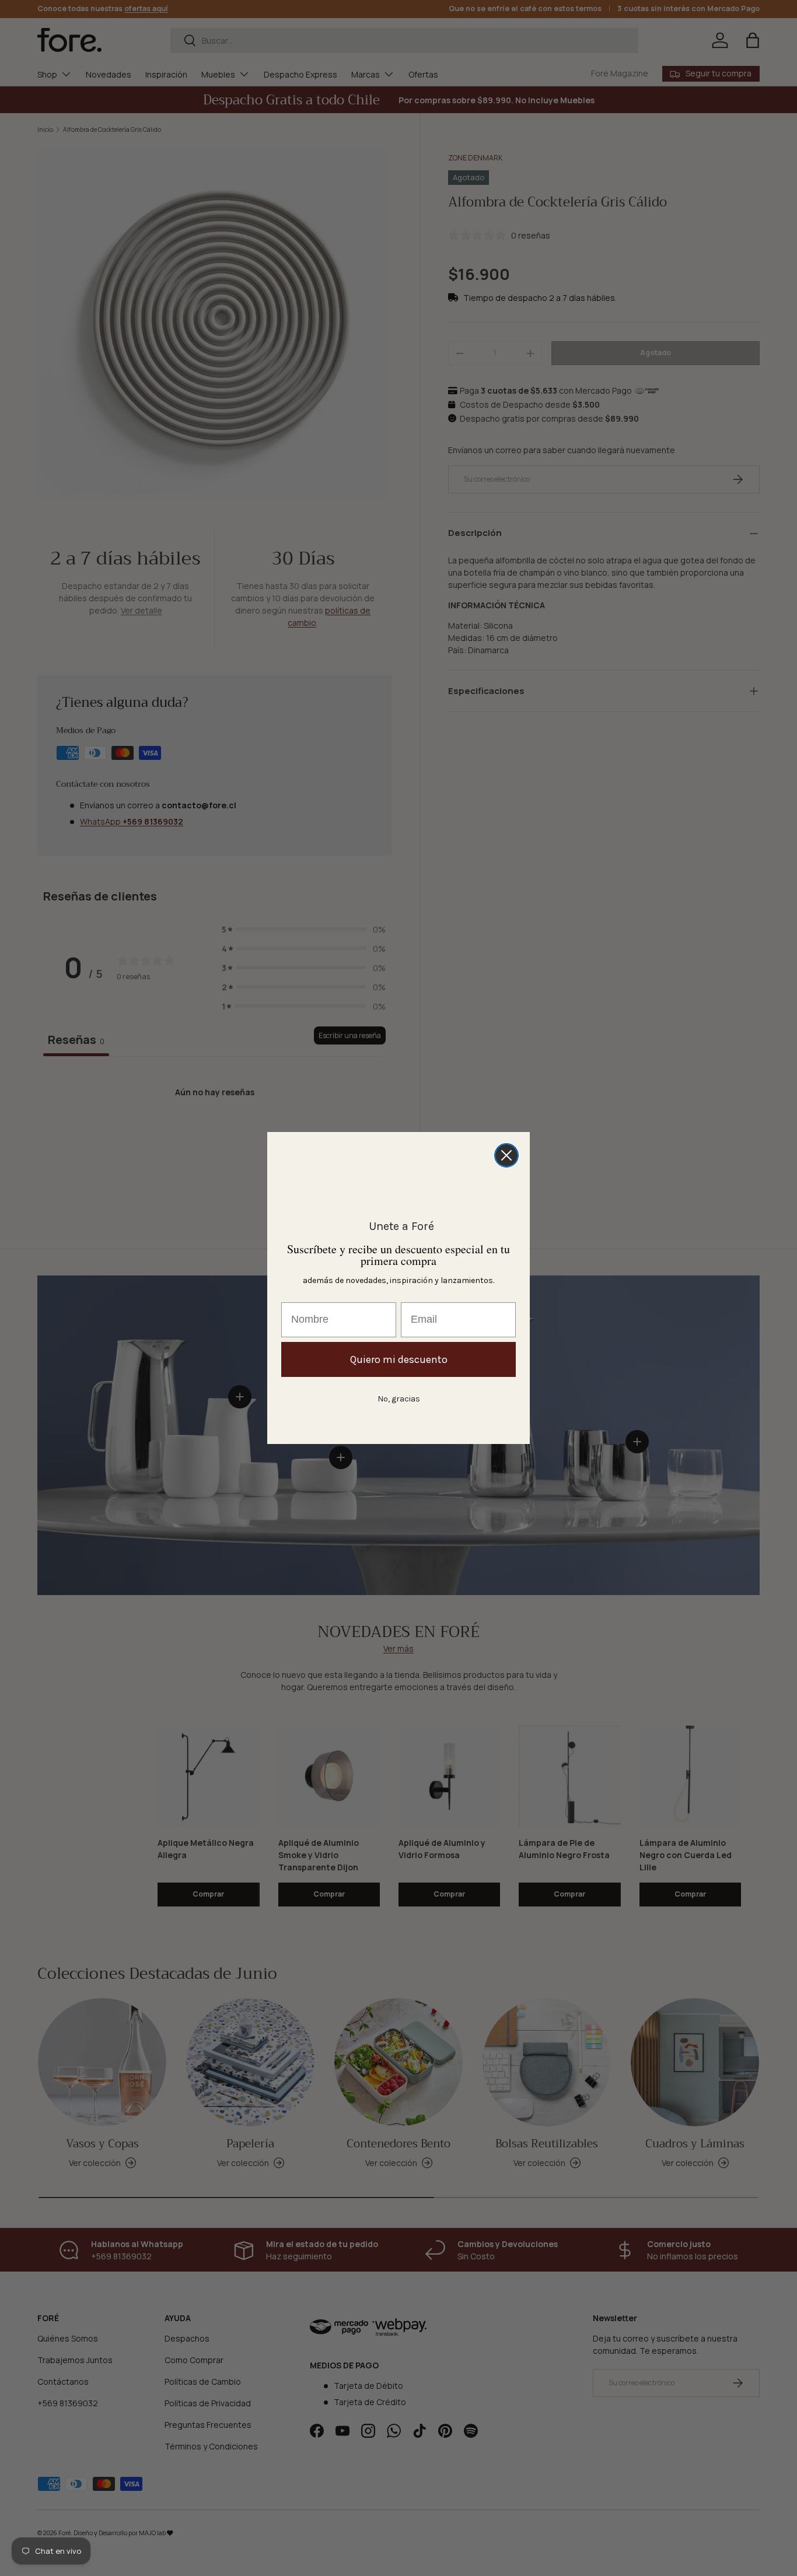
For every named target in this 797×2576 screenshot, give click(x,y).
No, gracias (399, 1399)
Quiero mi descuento (399, 1359)
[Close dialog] (506, 1155)
